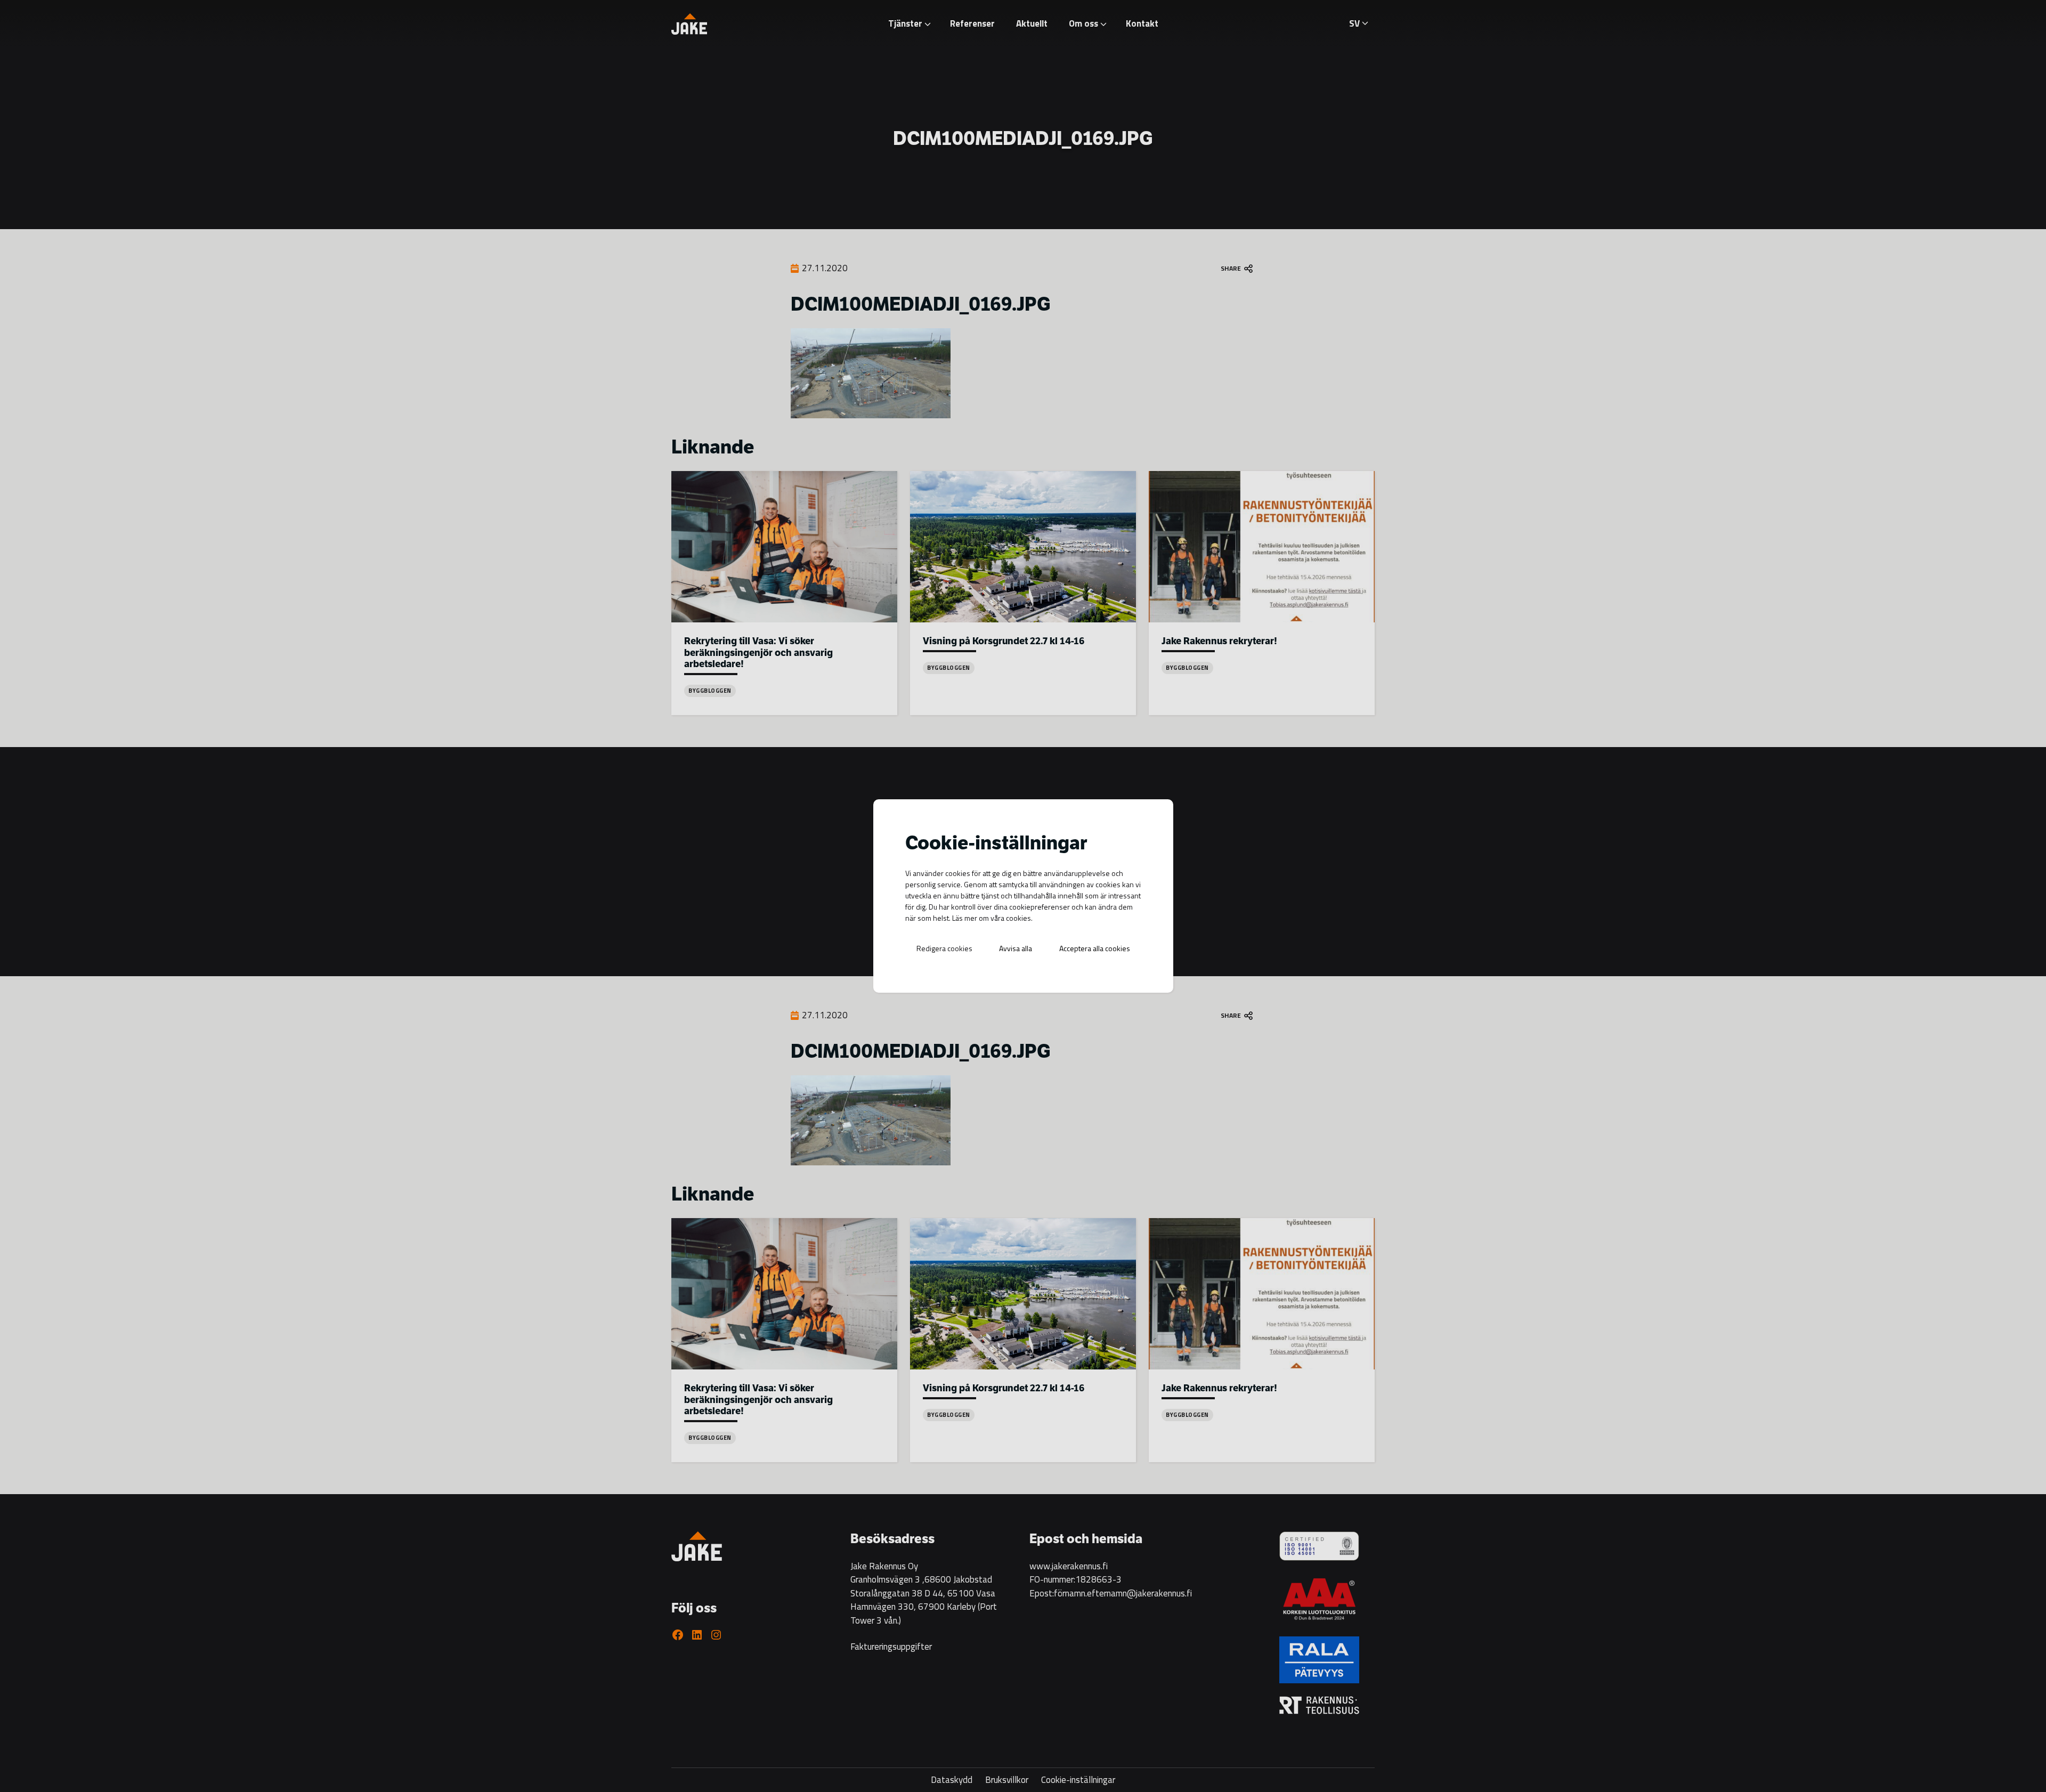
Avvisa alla (1016, 948)
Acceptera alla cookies (1095, 948)
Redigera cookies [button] (944, 948)
